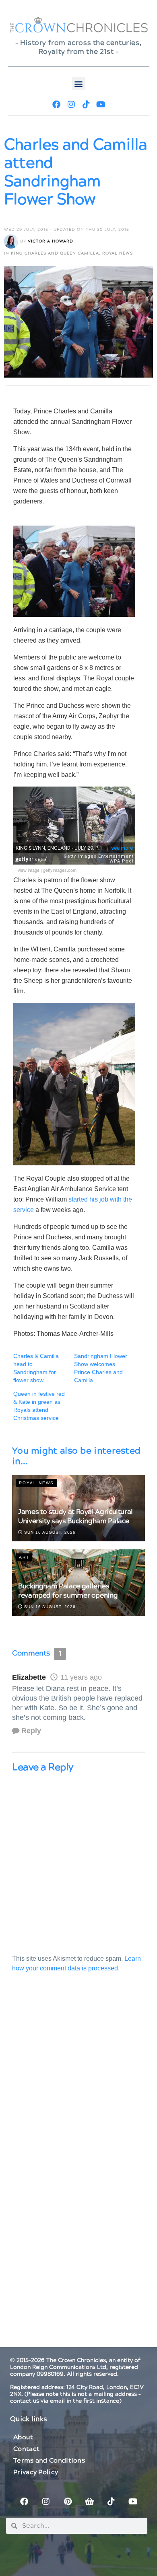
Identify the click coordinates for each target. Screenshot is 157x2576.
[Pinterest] (68, 2502)
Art (24, 1557)
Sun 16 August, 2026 (49, 1532)
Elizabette (29, 1677)
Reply (31, 1731)
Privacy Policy (36, 2472)
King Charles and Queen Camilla (55, 253)
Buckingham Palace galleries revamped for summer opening (68, 1591)
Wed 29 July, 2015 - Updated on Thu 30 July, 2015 (67, 230)
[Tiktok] (86, 105)
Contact (26, 2449)
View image (28, 870)
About (23, 2437)
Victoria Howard (51, 241)
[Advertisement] (78, 2082)
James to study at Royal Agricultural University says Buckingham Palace (75, 1517)
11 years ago (81, 1677)
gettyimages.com (60, 870)
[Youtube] (101, 105)
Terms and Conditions (49, 2461)
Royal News (118, 253)
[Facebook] (56, 105)
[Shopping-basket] (89, 2502)
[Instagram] (71, 105)
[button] (79, 83)
